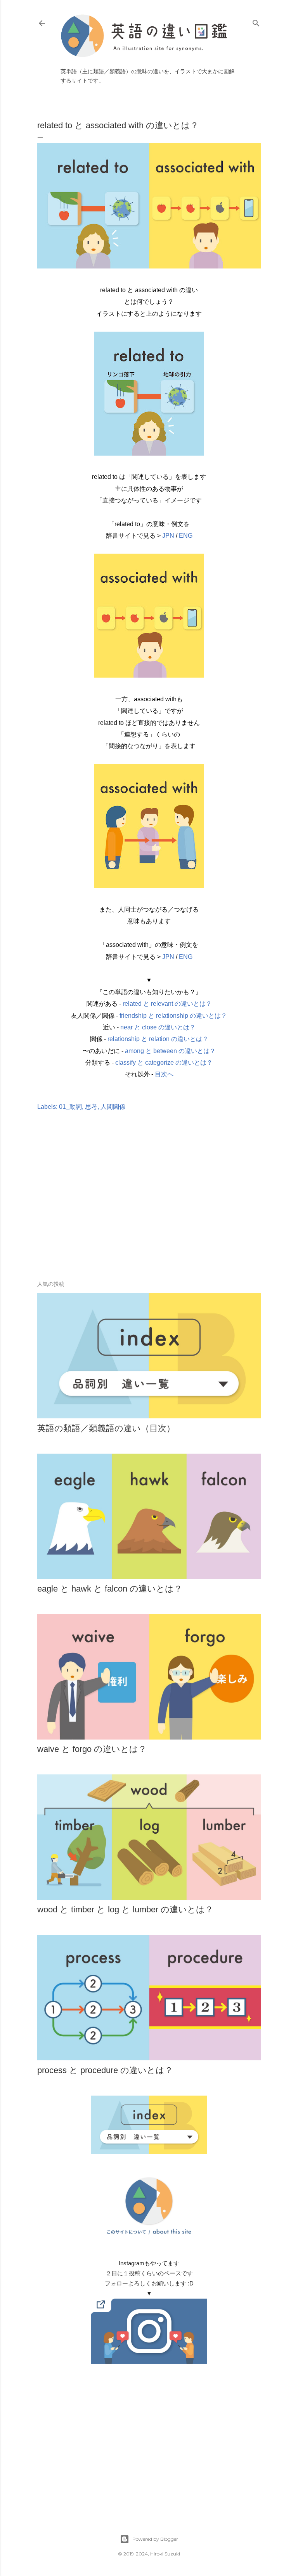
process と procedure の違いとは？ (105, 2070)
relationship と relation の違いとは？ (158, 1039)
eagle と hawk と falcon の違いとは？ (110, 1589)
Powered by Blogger (155, 2539)
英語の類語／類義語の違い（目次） (106, 1428)
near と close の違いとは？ (158, 1027)
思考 (91, 1107)
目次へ (164, 1074)
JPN (168, 536)
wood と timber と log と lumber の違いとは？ (125, 1909)
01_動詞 (70, 1107)
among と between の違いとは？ (170, 1051)
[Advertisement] (149, 1207)
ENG (186, 536)
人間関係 (113, 1107)
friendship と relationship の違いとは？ (173, 1016)
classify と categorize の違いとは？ (164, 1063)
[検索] (256, 22)
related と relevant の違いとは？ (167, 1004)
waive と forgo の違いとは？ (92, 1749)
